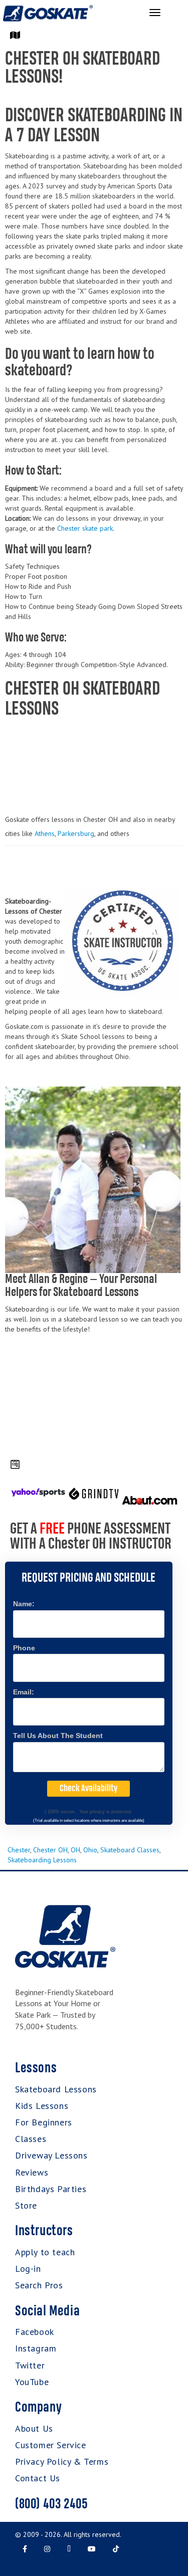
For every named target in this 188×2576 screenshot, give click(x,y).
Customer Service (51, 2445)
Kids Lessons (42, 2106)
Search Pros (39, 2285)
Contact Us (38, 2478)
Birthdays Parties (51, 2189)
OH (75, 1850)
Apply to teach (45, 2252)
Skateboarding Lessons (42, 1860)
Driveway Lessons (51, 2155)
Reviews (32, 2172)
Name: (24, 1604)
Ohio (90, 1850)
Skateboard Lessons (56, 2089)
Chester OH (50, 1850)
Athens (45, 833)
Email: (24, 1692)
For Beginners (44, 2122)
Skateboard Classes (130, 1850)
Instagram (36, 2348)
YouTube (32, 2382)
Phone (24, 1648)
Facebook (35, 2332)
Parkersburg (76, 833)
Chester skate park (85, 528)
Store (26, 2205)
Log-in (28, 2269)
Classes (31, 2139)
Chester (19, 1850)
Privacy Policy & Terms (62, 2461)
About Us (34, 2428)
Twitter (30, 2365)
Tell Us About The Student (58, 1736)
